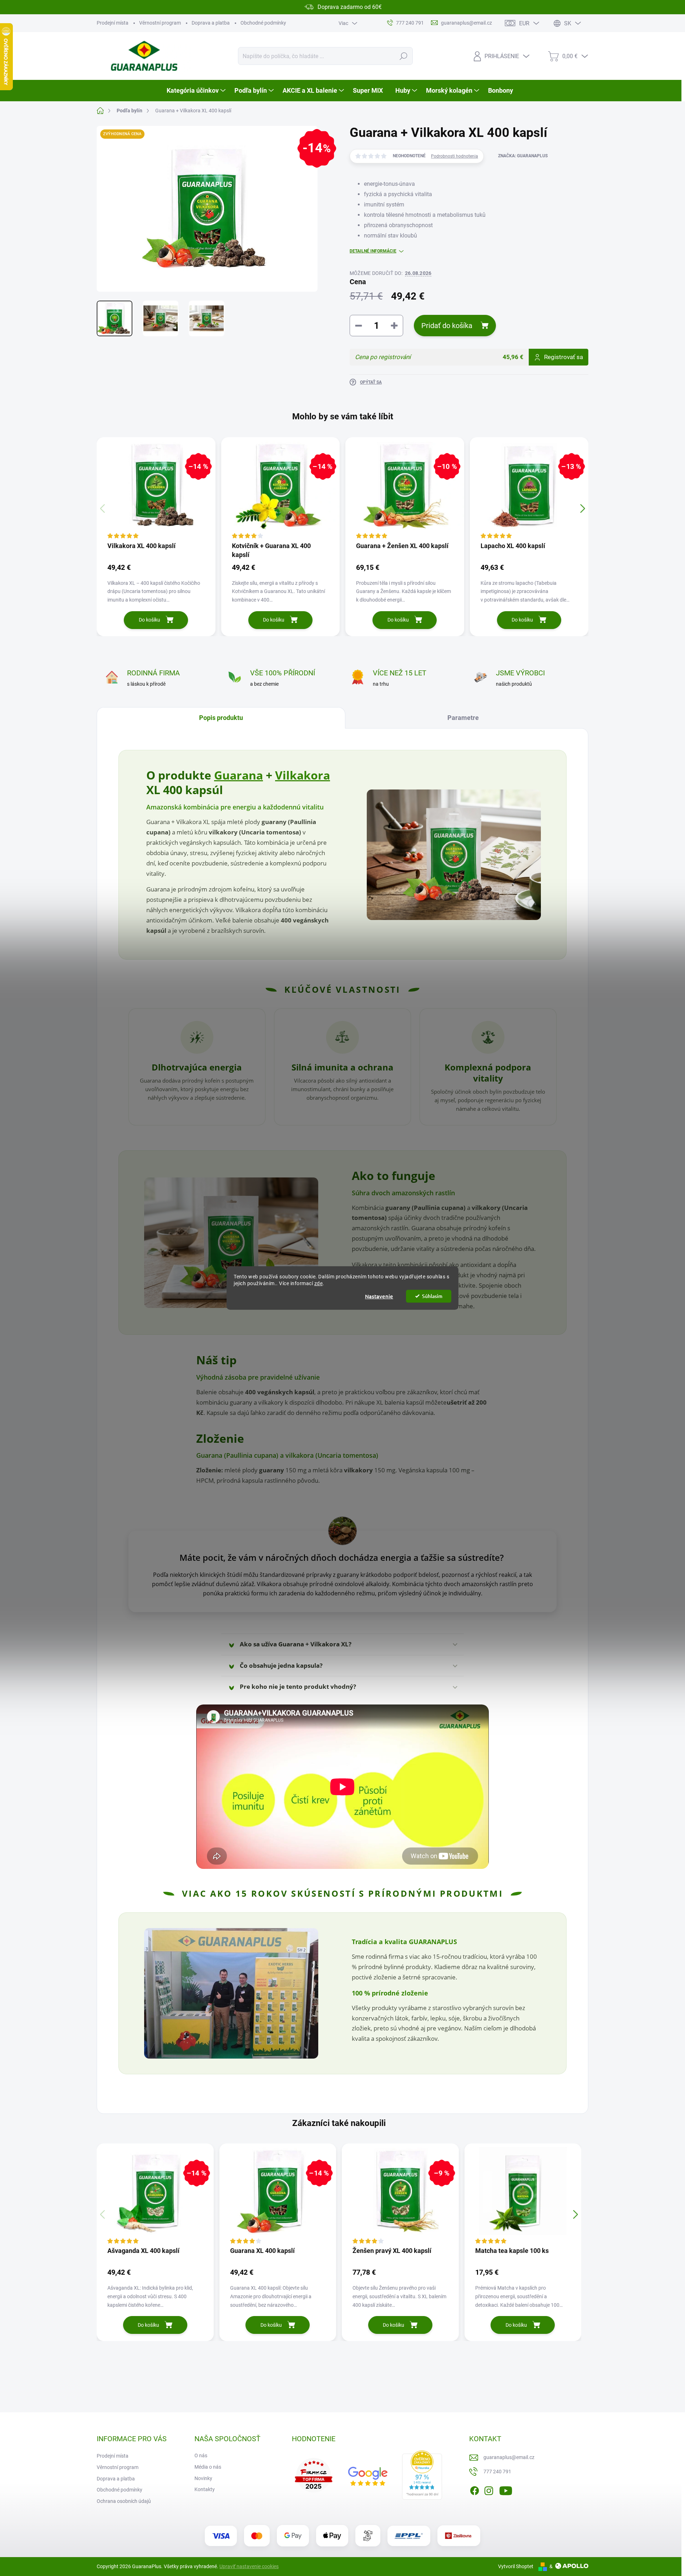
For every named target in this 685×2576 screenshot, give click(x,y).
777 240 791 (497, 2472)
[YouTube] (506, 2490)
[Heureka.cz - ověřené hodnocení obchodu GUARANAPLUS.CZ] (422, 2475)
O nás (201, 2455)
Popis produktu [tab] (221, 718)
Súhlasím (432, 1296)
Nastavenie (379, 1296)
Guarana (239, 775)
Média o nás (208, 2467)
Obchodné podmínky (263, 23)
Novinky (203, 2478)
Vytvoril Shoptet (516, 2566)
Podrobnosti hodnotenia (455, 156)
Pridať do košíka (447, 326)
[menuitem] (197, 91)
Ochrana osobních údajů (124, 2501)
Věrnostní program (160, 23)
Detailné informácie (373, 251)
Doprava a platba (211, 23)
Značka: (523, 156)
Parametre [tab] (463, 718)
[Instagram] (489, 2490)
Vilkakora (303, 775)
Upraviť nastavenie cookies (249, 2566)
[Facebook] (475, 2490)
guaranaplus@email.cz (509, 2457)
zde (319, 1283)
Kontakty (205, 2489)
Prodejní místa (113, 23)
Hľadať (403, 56)
